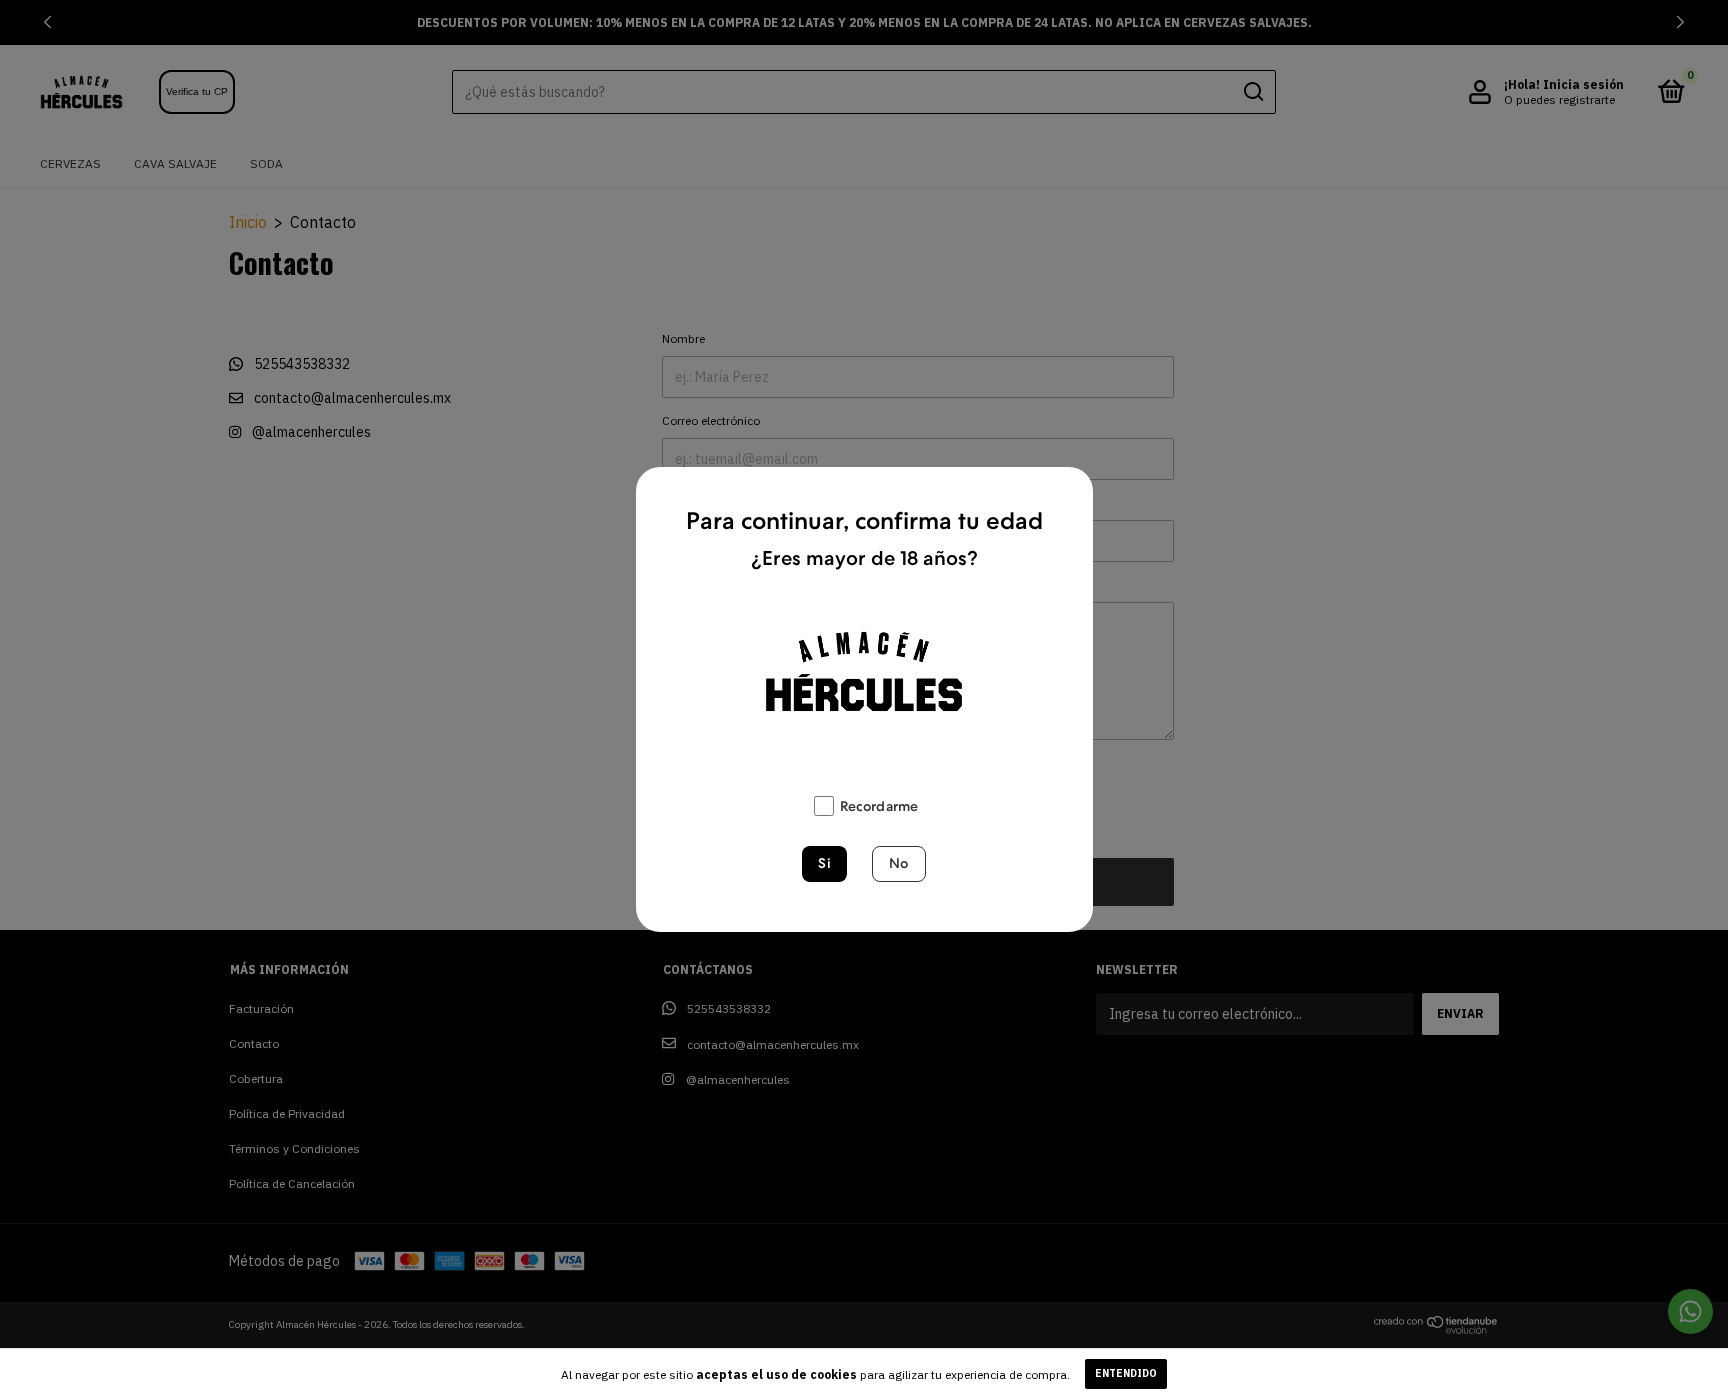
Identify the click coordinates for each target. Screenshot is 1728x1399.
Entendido (1126, 1373)
